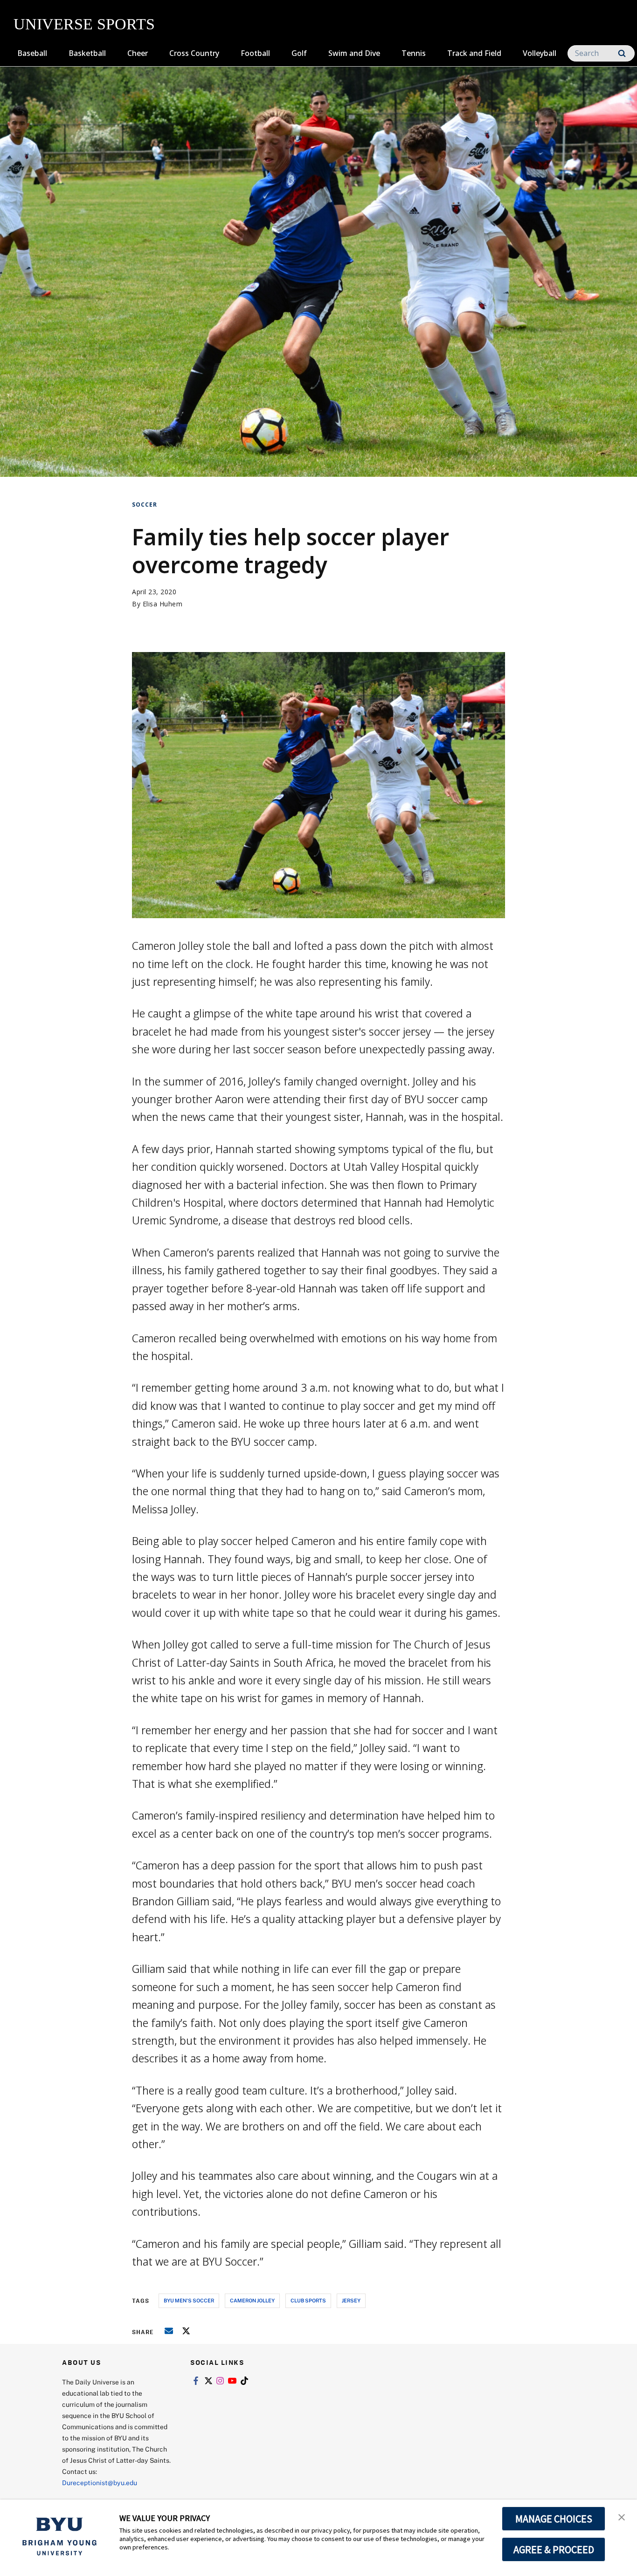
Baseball (32, 53)
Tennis (414, 53)
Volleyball (540, 53)
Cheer (138, 53)
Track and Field (474, 53)
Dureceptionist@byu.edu (100, 2483)
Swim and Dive (354, 53)
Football (255, 53)
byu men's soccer (189, 2300)
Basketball (87, 53)
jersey (351, 2300)
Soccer (145, 505)
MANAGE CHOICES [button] (554, 2519)
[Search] (622, 53)
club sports (308, 2300)
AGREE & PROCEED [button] (554, 2549)
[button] (622, 2516)
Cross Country (194, 53)
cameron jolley (252, 2300)
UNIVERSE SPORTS (84, 24)
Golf (299, 53)
